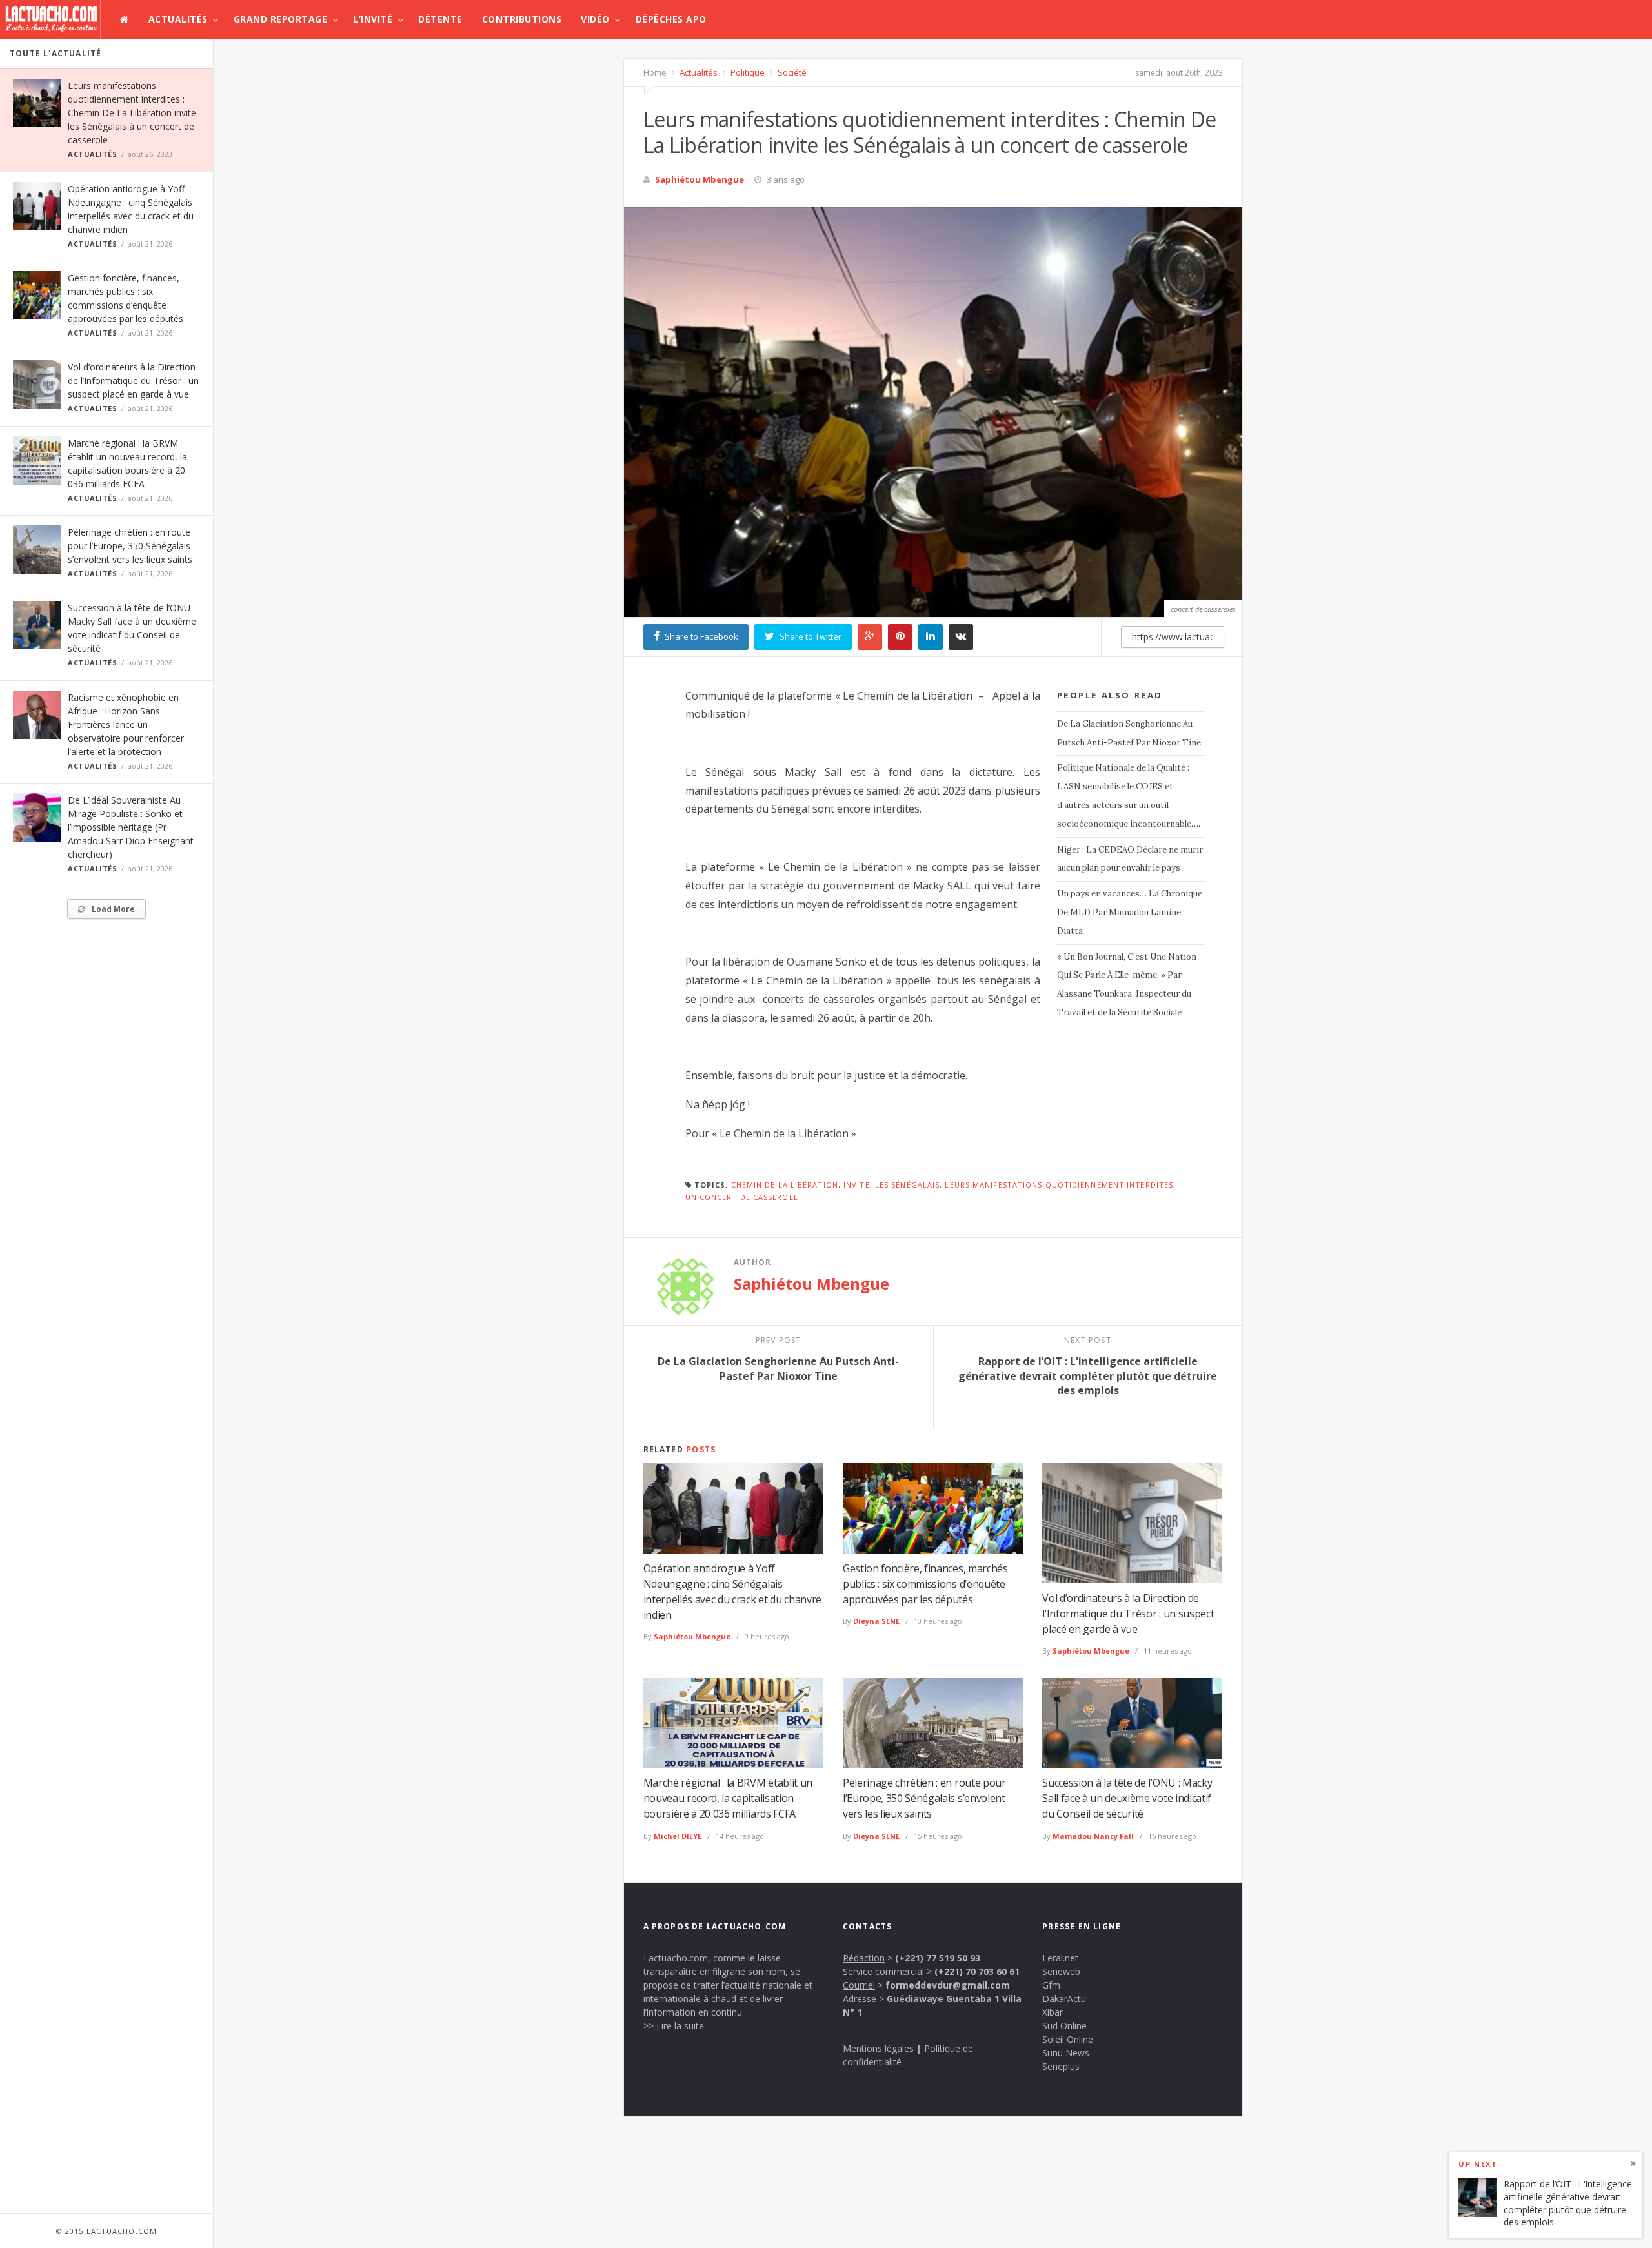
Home (655, 72)
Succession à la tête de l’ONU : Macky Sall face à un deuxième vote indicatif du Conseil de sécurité (1127, 1798)
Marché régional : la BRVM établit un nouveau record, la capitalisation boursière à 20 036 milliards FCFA (728, 1798)
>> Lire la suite (674, 2026)
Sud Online (1064, 2026)
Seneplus (1061, 2066)
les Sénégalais (907, 1185)
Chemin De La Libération (785, 1185)
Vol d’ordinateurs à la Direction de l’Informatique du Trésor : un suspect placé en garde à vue (133, 380)
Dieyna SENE (876, 1621)
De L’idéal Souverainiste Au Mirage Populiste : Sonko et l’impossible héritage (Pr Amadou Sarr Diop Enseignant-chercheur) (132, 827)
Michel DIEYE (678, 1836)
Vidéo (595, 19)
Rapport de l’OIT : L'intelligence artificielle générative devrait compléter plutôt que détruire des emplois (1568, 2203)
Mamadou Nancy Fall (1093, 1836)
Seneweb (1061, 1971)
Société (791, 72)
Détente (440, 19)
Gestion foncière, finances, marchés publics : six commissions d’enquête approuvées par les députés (925, 1584)
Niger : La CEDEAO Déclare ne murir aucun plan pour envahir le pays (1130, 859)
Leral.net (1060, 1958)
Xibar (1053, 2012)
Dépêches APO (671, 19)
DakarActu (1064, 1999)
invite (857, 1185)
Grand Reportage (281, 19)
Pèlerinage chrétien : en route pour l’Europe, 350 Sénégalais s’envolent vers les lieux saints (130, 546)
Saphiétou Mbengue (700, 179)
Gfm (1051, 1985)
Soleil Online (1068, 2039)
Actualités (178, 19)
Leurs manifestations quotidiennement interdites (1059, 1185)
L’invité (373, 19)
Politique (747, 72)
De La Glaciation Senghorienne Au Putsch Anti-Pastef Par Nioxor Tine (1129, 733)
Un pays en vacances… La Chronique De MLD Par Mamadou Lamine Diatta (1130, 912)
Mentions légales (878, 2048)
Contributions (522, 19)
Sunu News (1066, 2053)
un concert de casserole (742, 1197)
